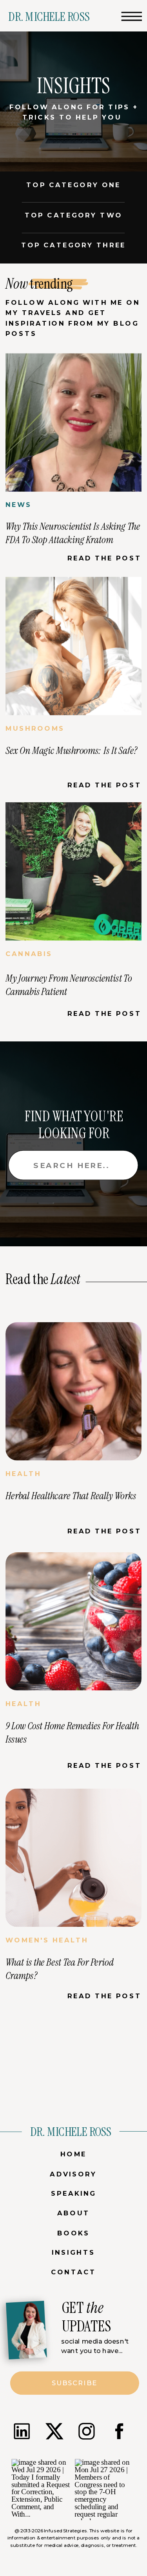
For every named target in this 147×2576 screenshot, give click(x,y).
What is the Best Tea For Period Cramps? (59, 1969)
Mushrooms (35, 729)
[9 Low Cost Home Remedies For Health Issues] (73, 1622)
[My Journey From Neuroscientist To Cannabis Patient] (73, 872)
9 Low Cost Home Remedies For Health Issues (72, 1732)
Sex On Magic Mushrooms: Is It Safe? (71, 750)
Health (23, 1474)
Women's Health (47, 1940)
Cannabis (29, 954)
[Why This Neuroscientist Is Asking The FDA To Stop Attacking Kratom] (73, 423)
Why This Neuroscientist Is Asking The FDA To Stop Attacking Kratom (73, 533)
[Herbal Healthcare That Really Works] (73, 1391)
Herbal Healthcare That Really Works (71, 1496)
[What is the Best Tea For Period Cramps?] (73, 1858)
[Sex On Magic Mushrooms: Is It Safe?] (73, 646)
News (19, 505)
